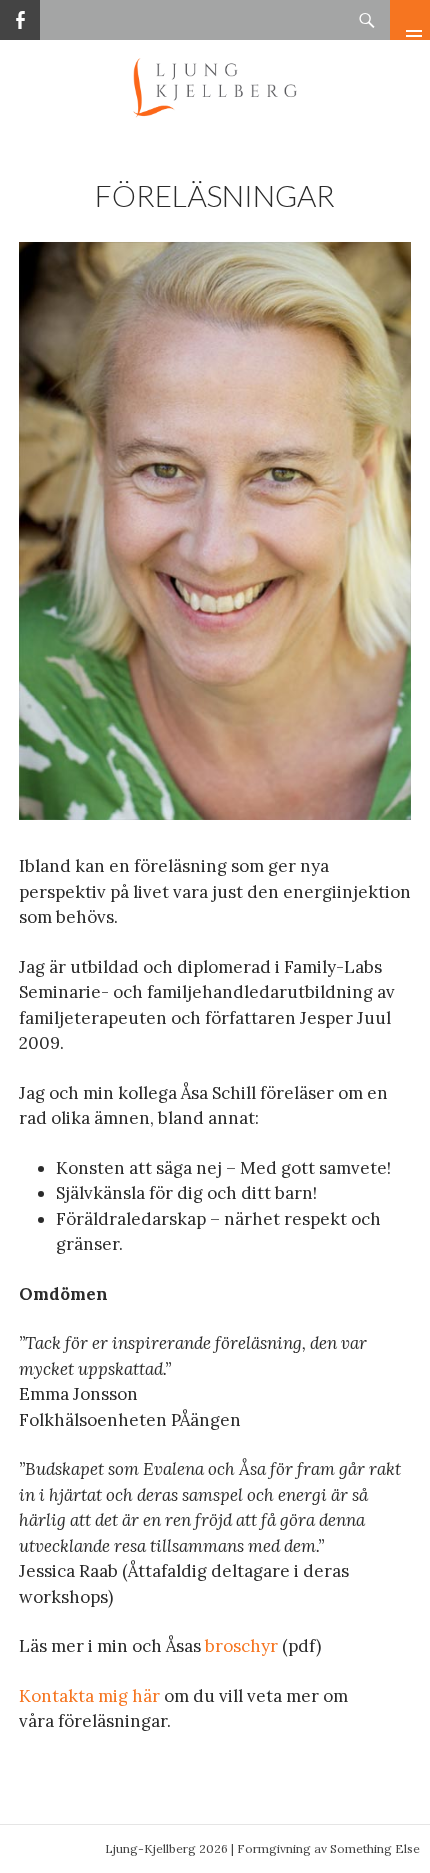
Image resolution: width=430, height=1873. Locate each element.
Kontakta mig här (89, 1696)
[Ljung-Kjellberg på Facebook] (20, 12)
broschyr (241, 1646)
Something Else (375, 1848)
